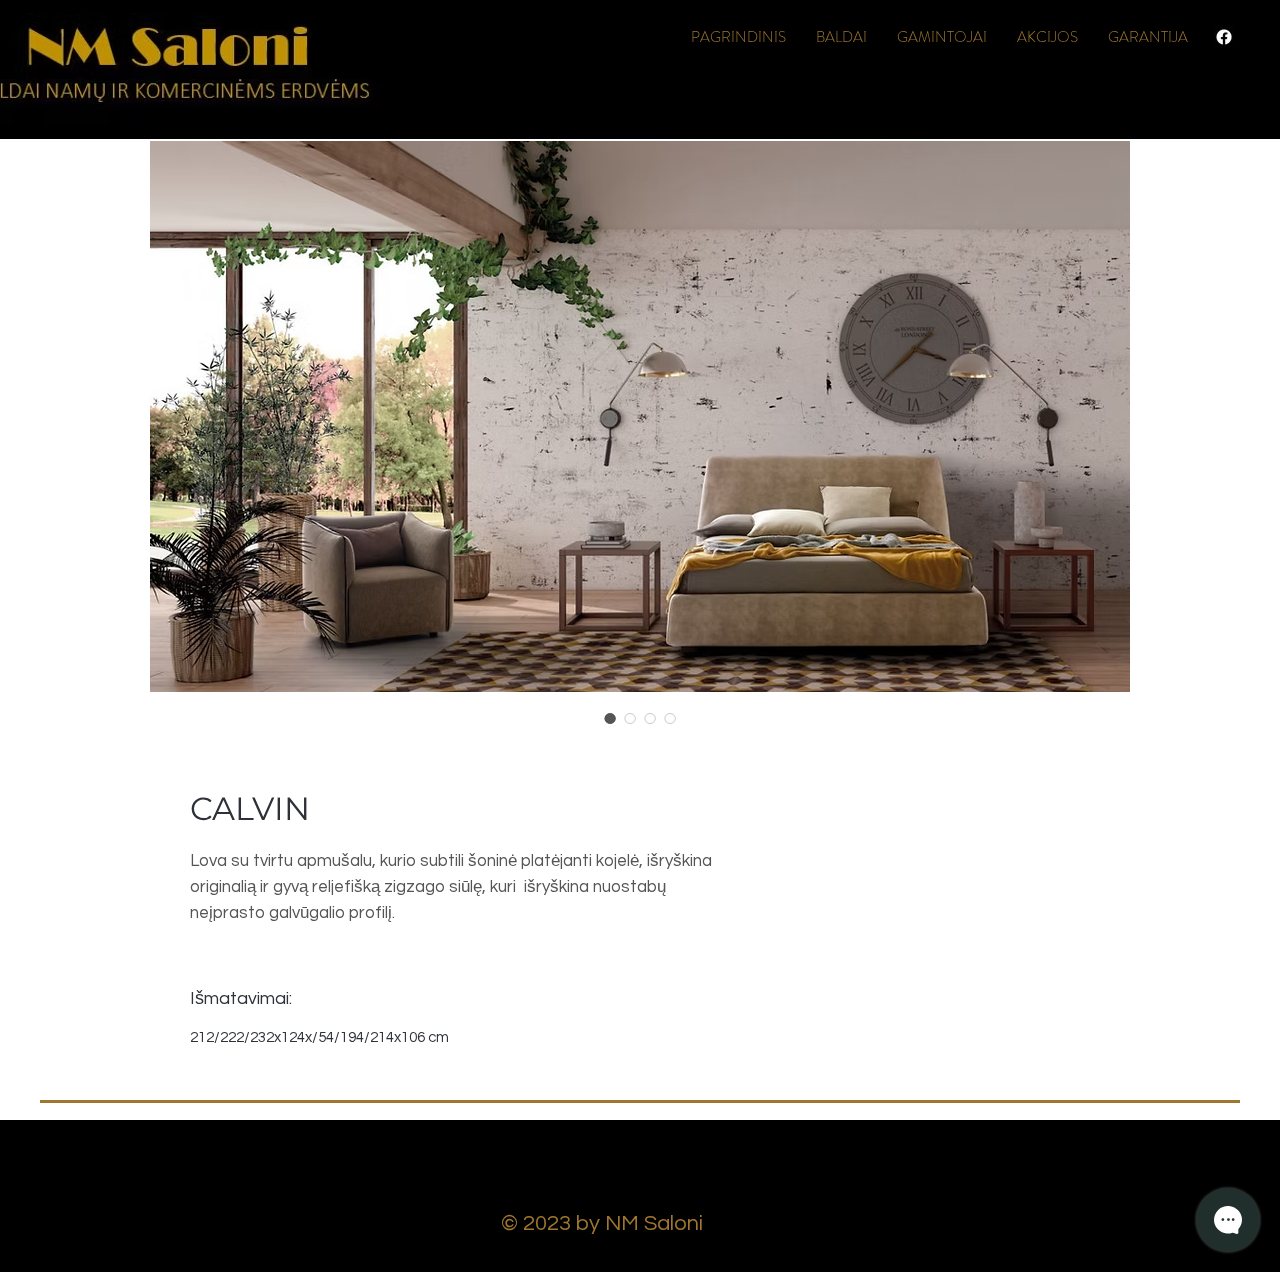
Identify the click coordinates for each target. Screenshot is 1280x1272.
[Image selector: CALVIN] (610, 718)
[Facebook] (1224, 37)
